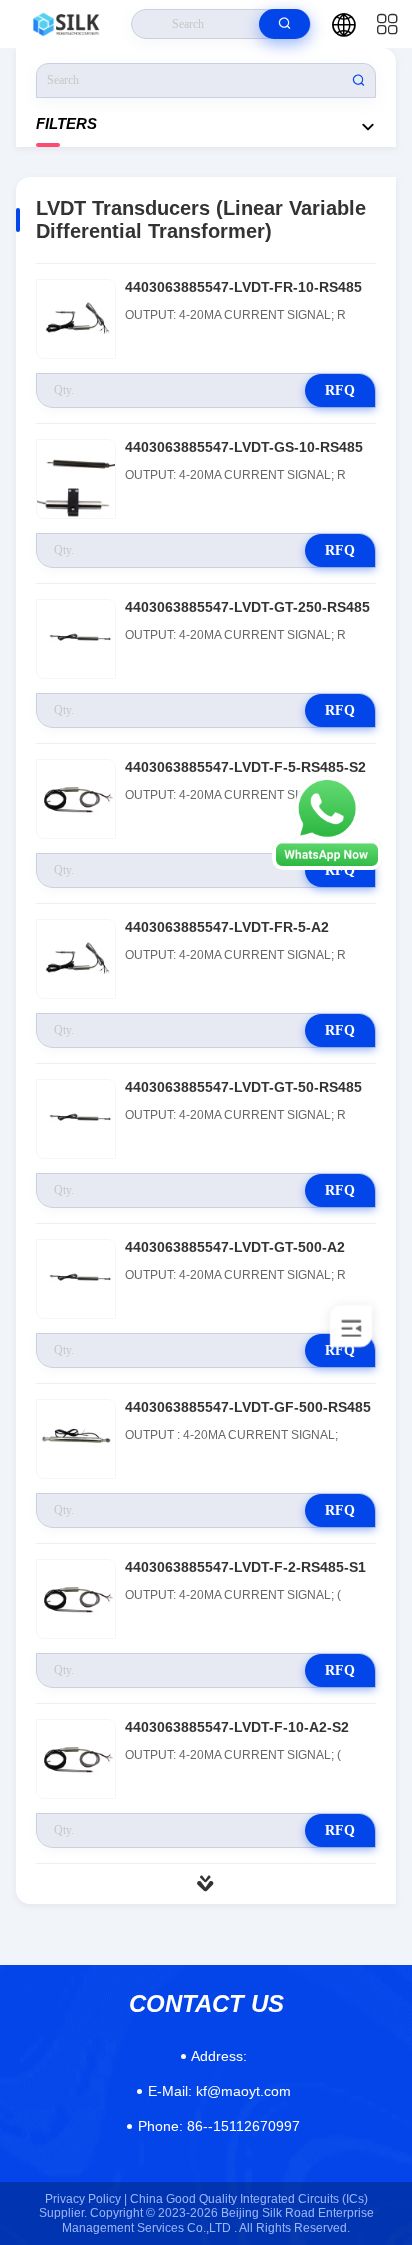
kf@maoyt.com (219, 2091)
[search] (284, 24)
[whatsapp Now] (327, 865)
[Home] (66, 24)
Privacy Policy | (86, 2199)
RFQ (340, 390)
